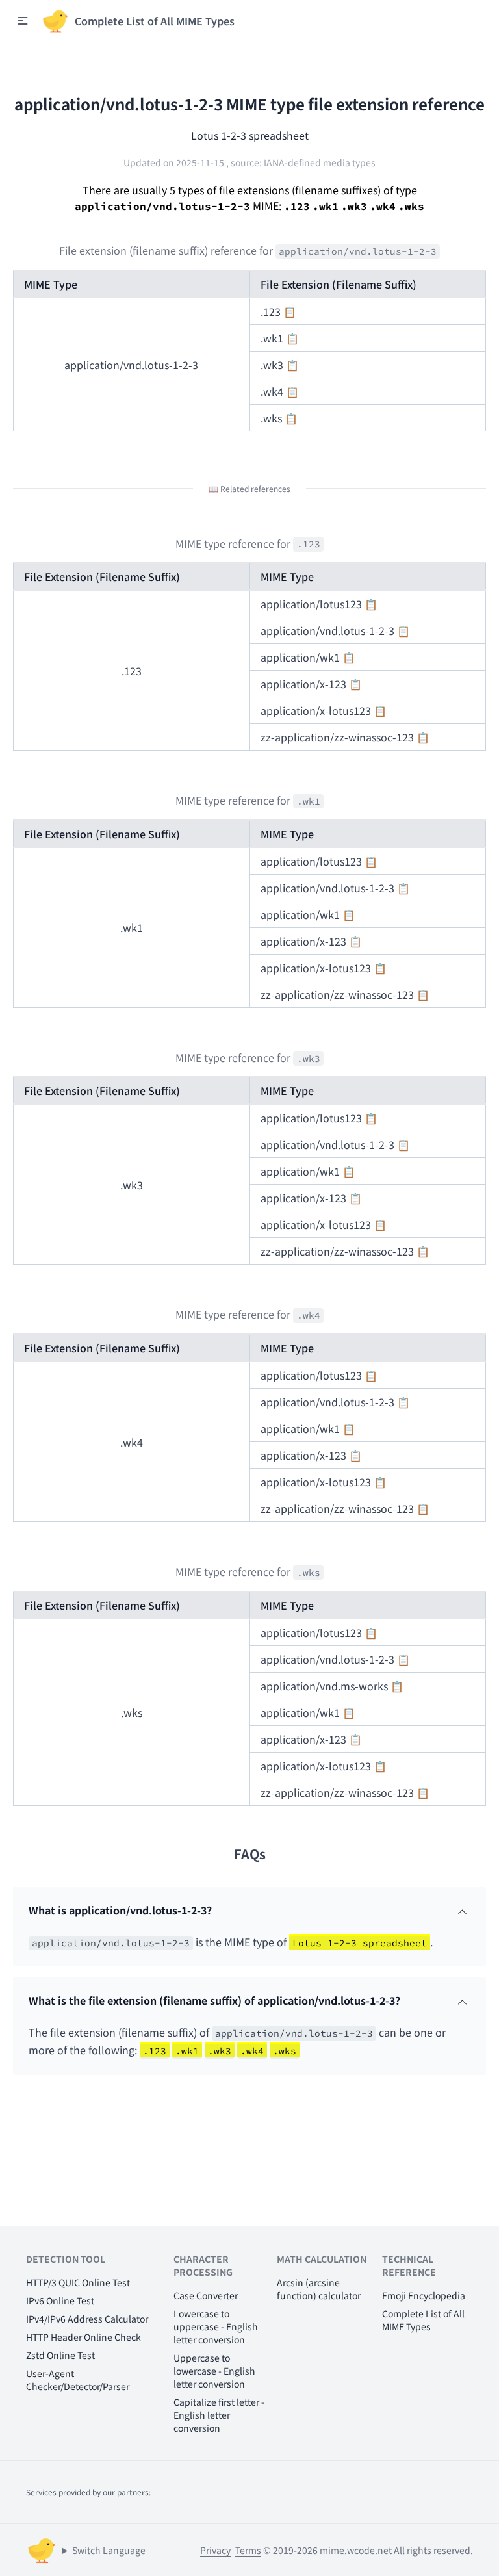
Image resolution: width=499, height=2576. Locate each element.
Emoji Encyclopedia (424, 2295)
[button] (23, 21)
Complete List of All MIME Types (423, 2320)
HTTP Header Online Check (83, 2337)
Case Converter (206, 2295)
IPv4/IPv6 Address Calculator (87, 2319)
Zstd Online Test (60, 2355)
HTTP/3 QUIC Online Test (78, 2282)
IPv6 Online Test (60, 2300)
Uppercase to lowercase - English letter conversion (214, 2371)
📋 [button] (290, 311)
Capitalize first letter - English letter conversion (219, 2415)
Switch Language (109, 2550)
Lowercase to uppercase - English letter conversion (216, 2326)
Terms (248, 2550)
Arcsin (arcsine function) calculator (319, 2289)
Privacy (215, 2550)
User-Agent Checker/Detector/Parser (78, 2380)
